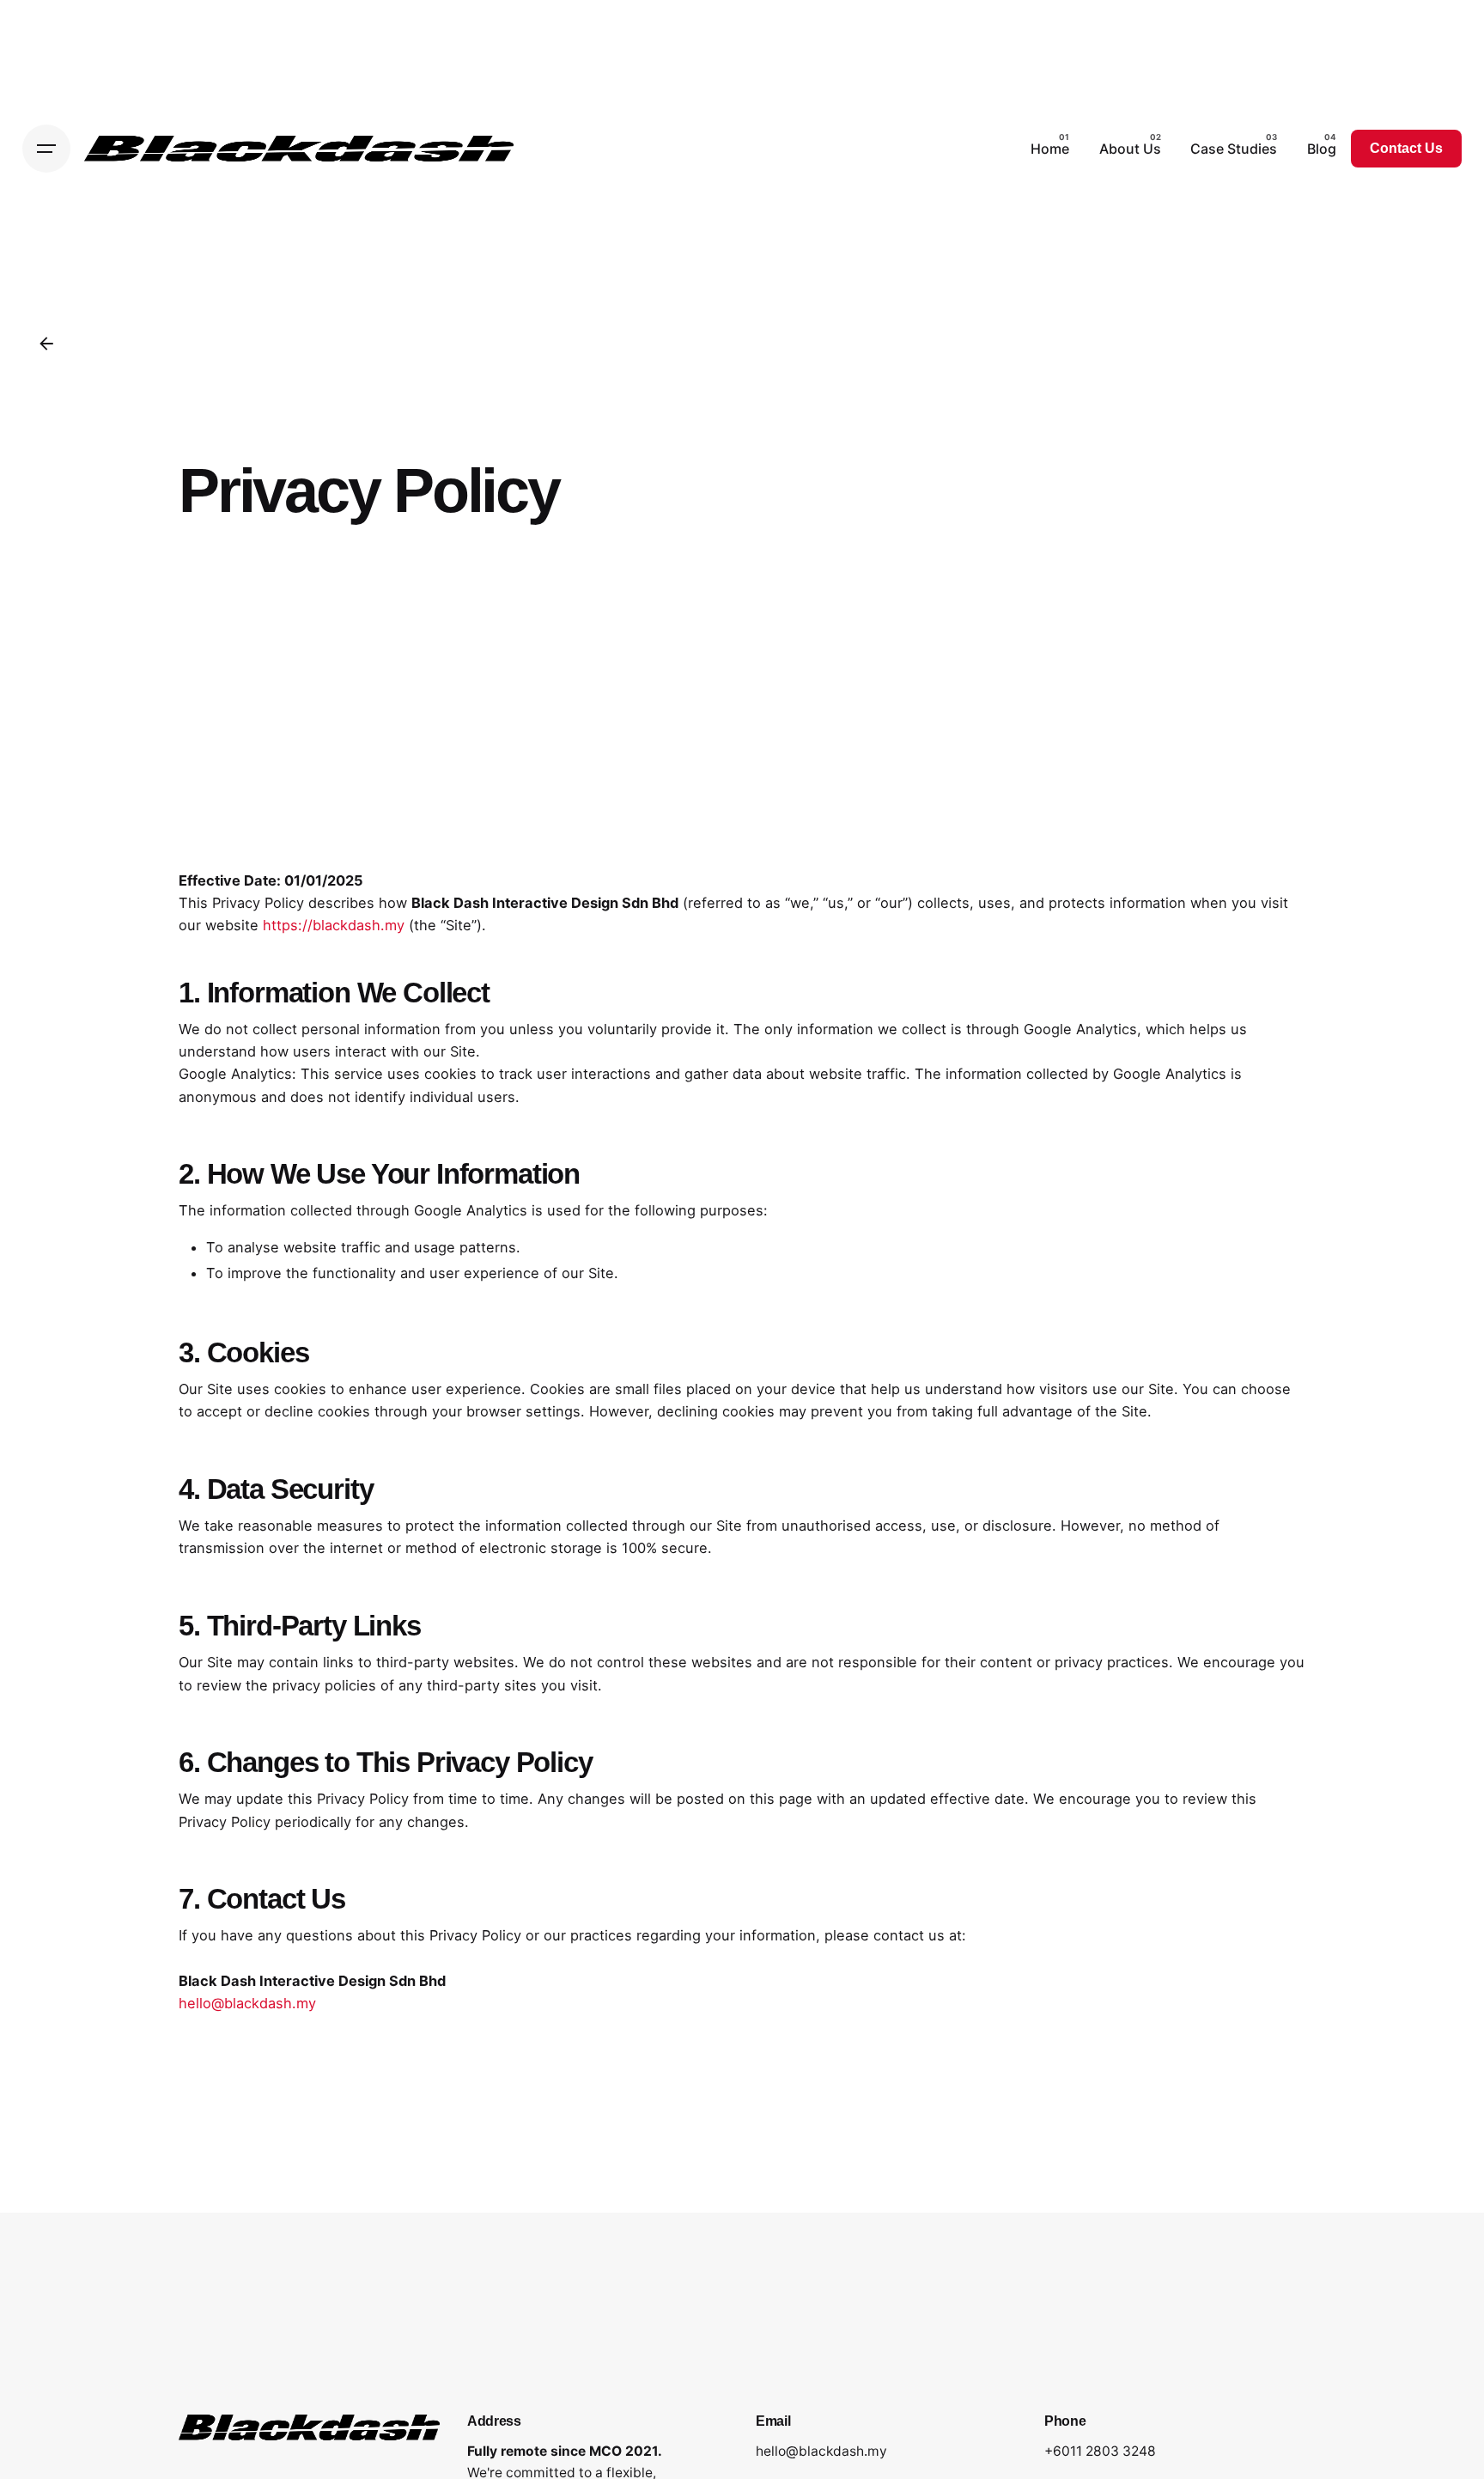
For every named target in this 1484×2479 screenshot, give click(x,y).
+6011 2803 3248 (1100, 2451)
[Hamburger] (46, 149)
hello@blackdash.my (247, 2003)
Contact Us (1406, 148)
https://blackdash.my (334, 925)
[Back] (46, 344)
